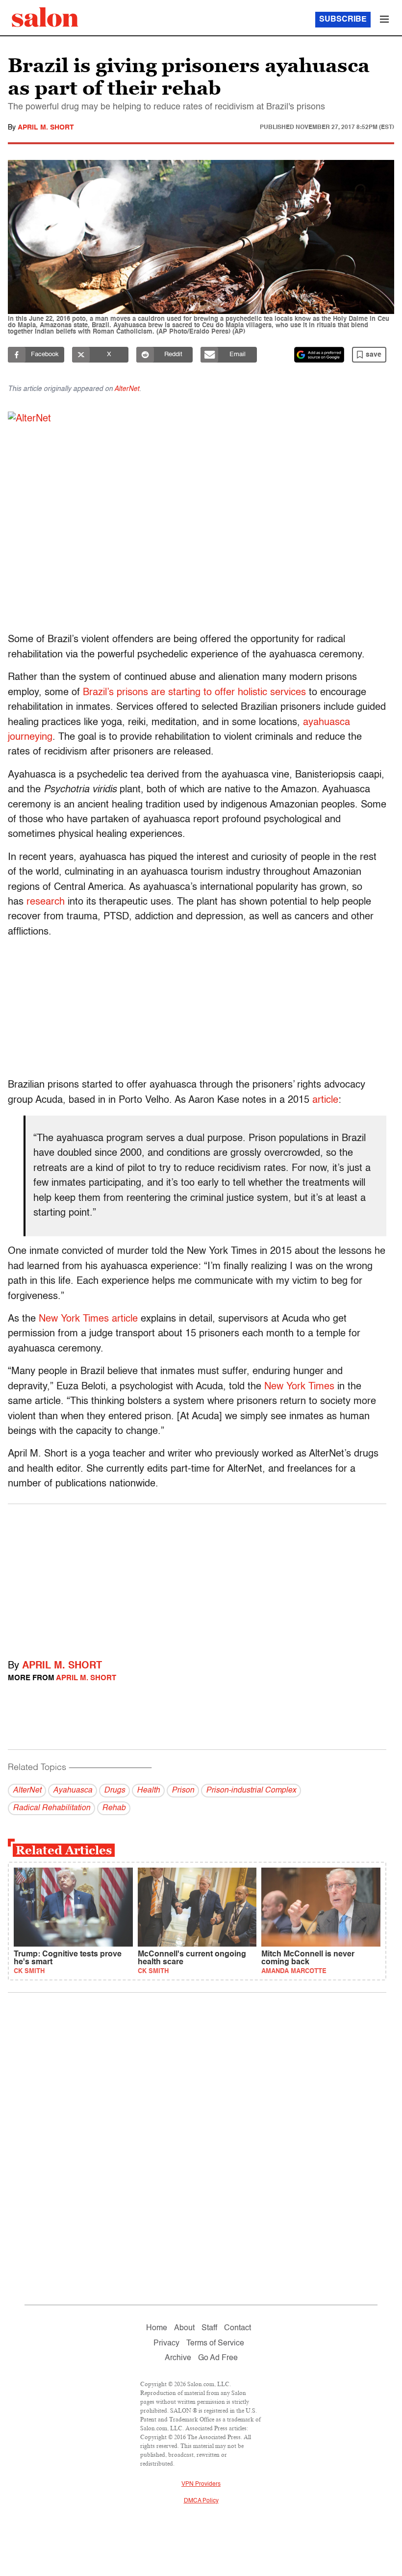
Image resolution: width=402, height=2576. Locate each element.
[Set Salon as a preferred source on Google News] (319, 355)
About (184, 2328)
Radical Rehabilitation (51, 1808)
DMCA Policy (201, 2501)
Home (157, 2328)
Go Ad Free (218, 2358)
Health (148, 1791)
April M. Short (46, 128)
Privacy (166, 2343)
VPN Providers (201, 2484)
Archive (178, 2358)
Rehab (114, 1808)
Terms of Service (215, 2343)
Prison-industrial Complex (251, 1791)
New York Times (299, 1387)
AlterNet (127, 389)
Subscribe (343, 20)
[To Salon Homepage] (45, 17)
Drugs (114, 1791)
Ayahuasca (73, 1791)
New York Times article (88, 1319)
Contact (238, 2328)
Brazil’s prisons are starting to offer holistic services (194, 693)
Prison (183, 1791)
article (325, 1100)
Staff (209, 2328)
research (46, 902)
